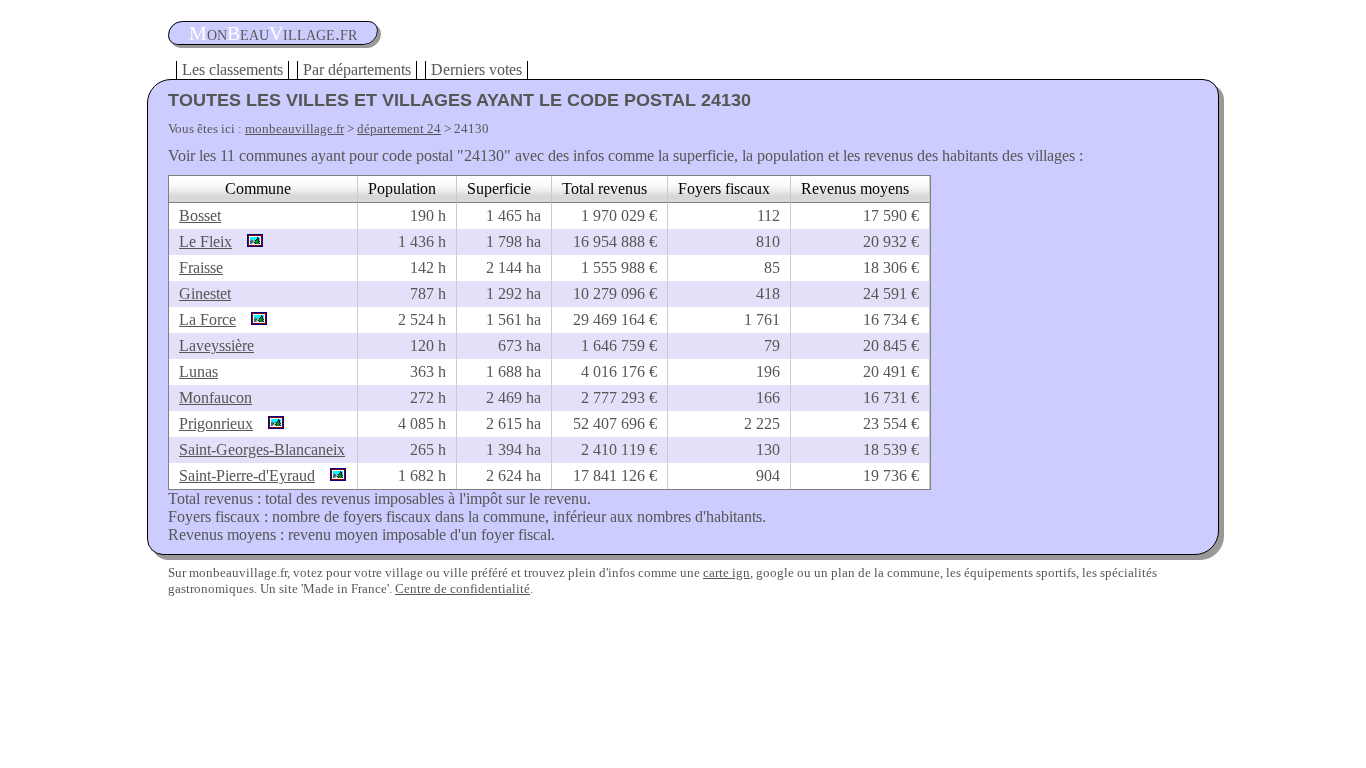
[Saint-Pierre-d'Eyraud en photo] (333, 475)
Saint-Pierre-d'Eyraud (247, 475)
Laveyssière (216, 345)
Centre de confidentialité (462, 588)
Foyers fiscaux (724, 188)
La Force (207, 319)
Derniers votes (476, 69)
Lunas (198, 371)
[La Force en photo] (254, 319)
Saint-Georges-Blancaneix (262, 449)
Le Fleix (205, 241)
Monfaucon (215, 397)
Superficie (499, 188)
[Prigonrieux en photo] (271, 423)
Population (402, 188)
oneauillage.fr (273, 33)
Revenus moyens (855, 188)
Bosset (200, 215)
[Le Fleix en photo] (250, 241)
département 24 (399, 128)
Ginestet (205, 293)
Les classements (232, 69)
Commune (258, 188)
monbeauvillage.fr (294, 128)
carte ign (726, 572)
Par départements (357, 69)
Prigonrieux (216, 423)
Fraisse (201, 267)
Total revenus (604, 188)
